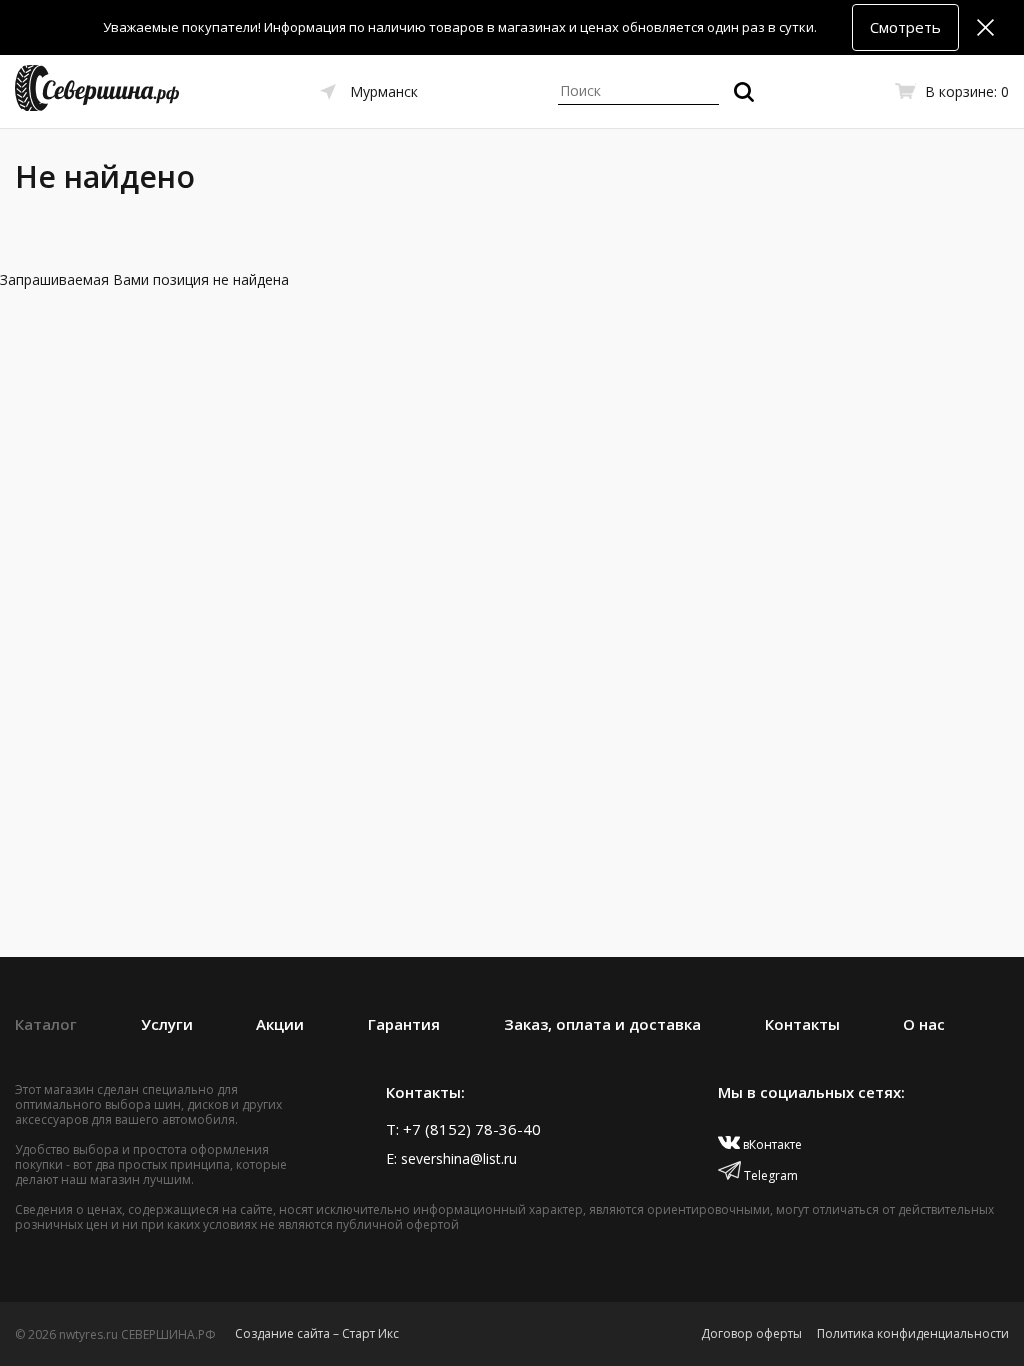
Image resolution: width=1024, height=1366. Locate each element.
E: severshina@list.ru (451, 1158)
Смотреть (905, 27)
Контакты (802, 1024)
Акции (280, 1024)
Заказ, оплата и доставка (602, 1024)
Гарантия (404, 1024)
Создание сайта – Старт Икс (317, 1333)
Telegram (769, 1175)
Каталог (46, 1024)
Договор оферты (751, 1333)
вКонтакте (771, 1144)
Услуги (167, 1024)
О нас (924, 1024)
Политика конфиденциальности (913, 1333)
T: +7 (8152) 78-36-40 (463, 1129)
